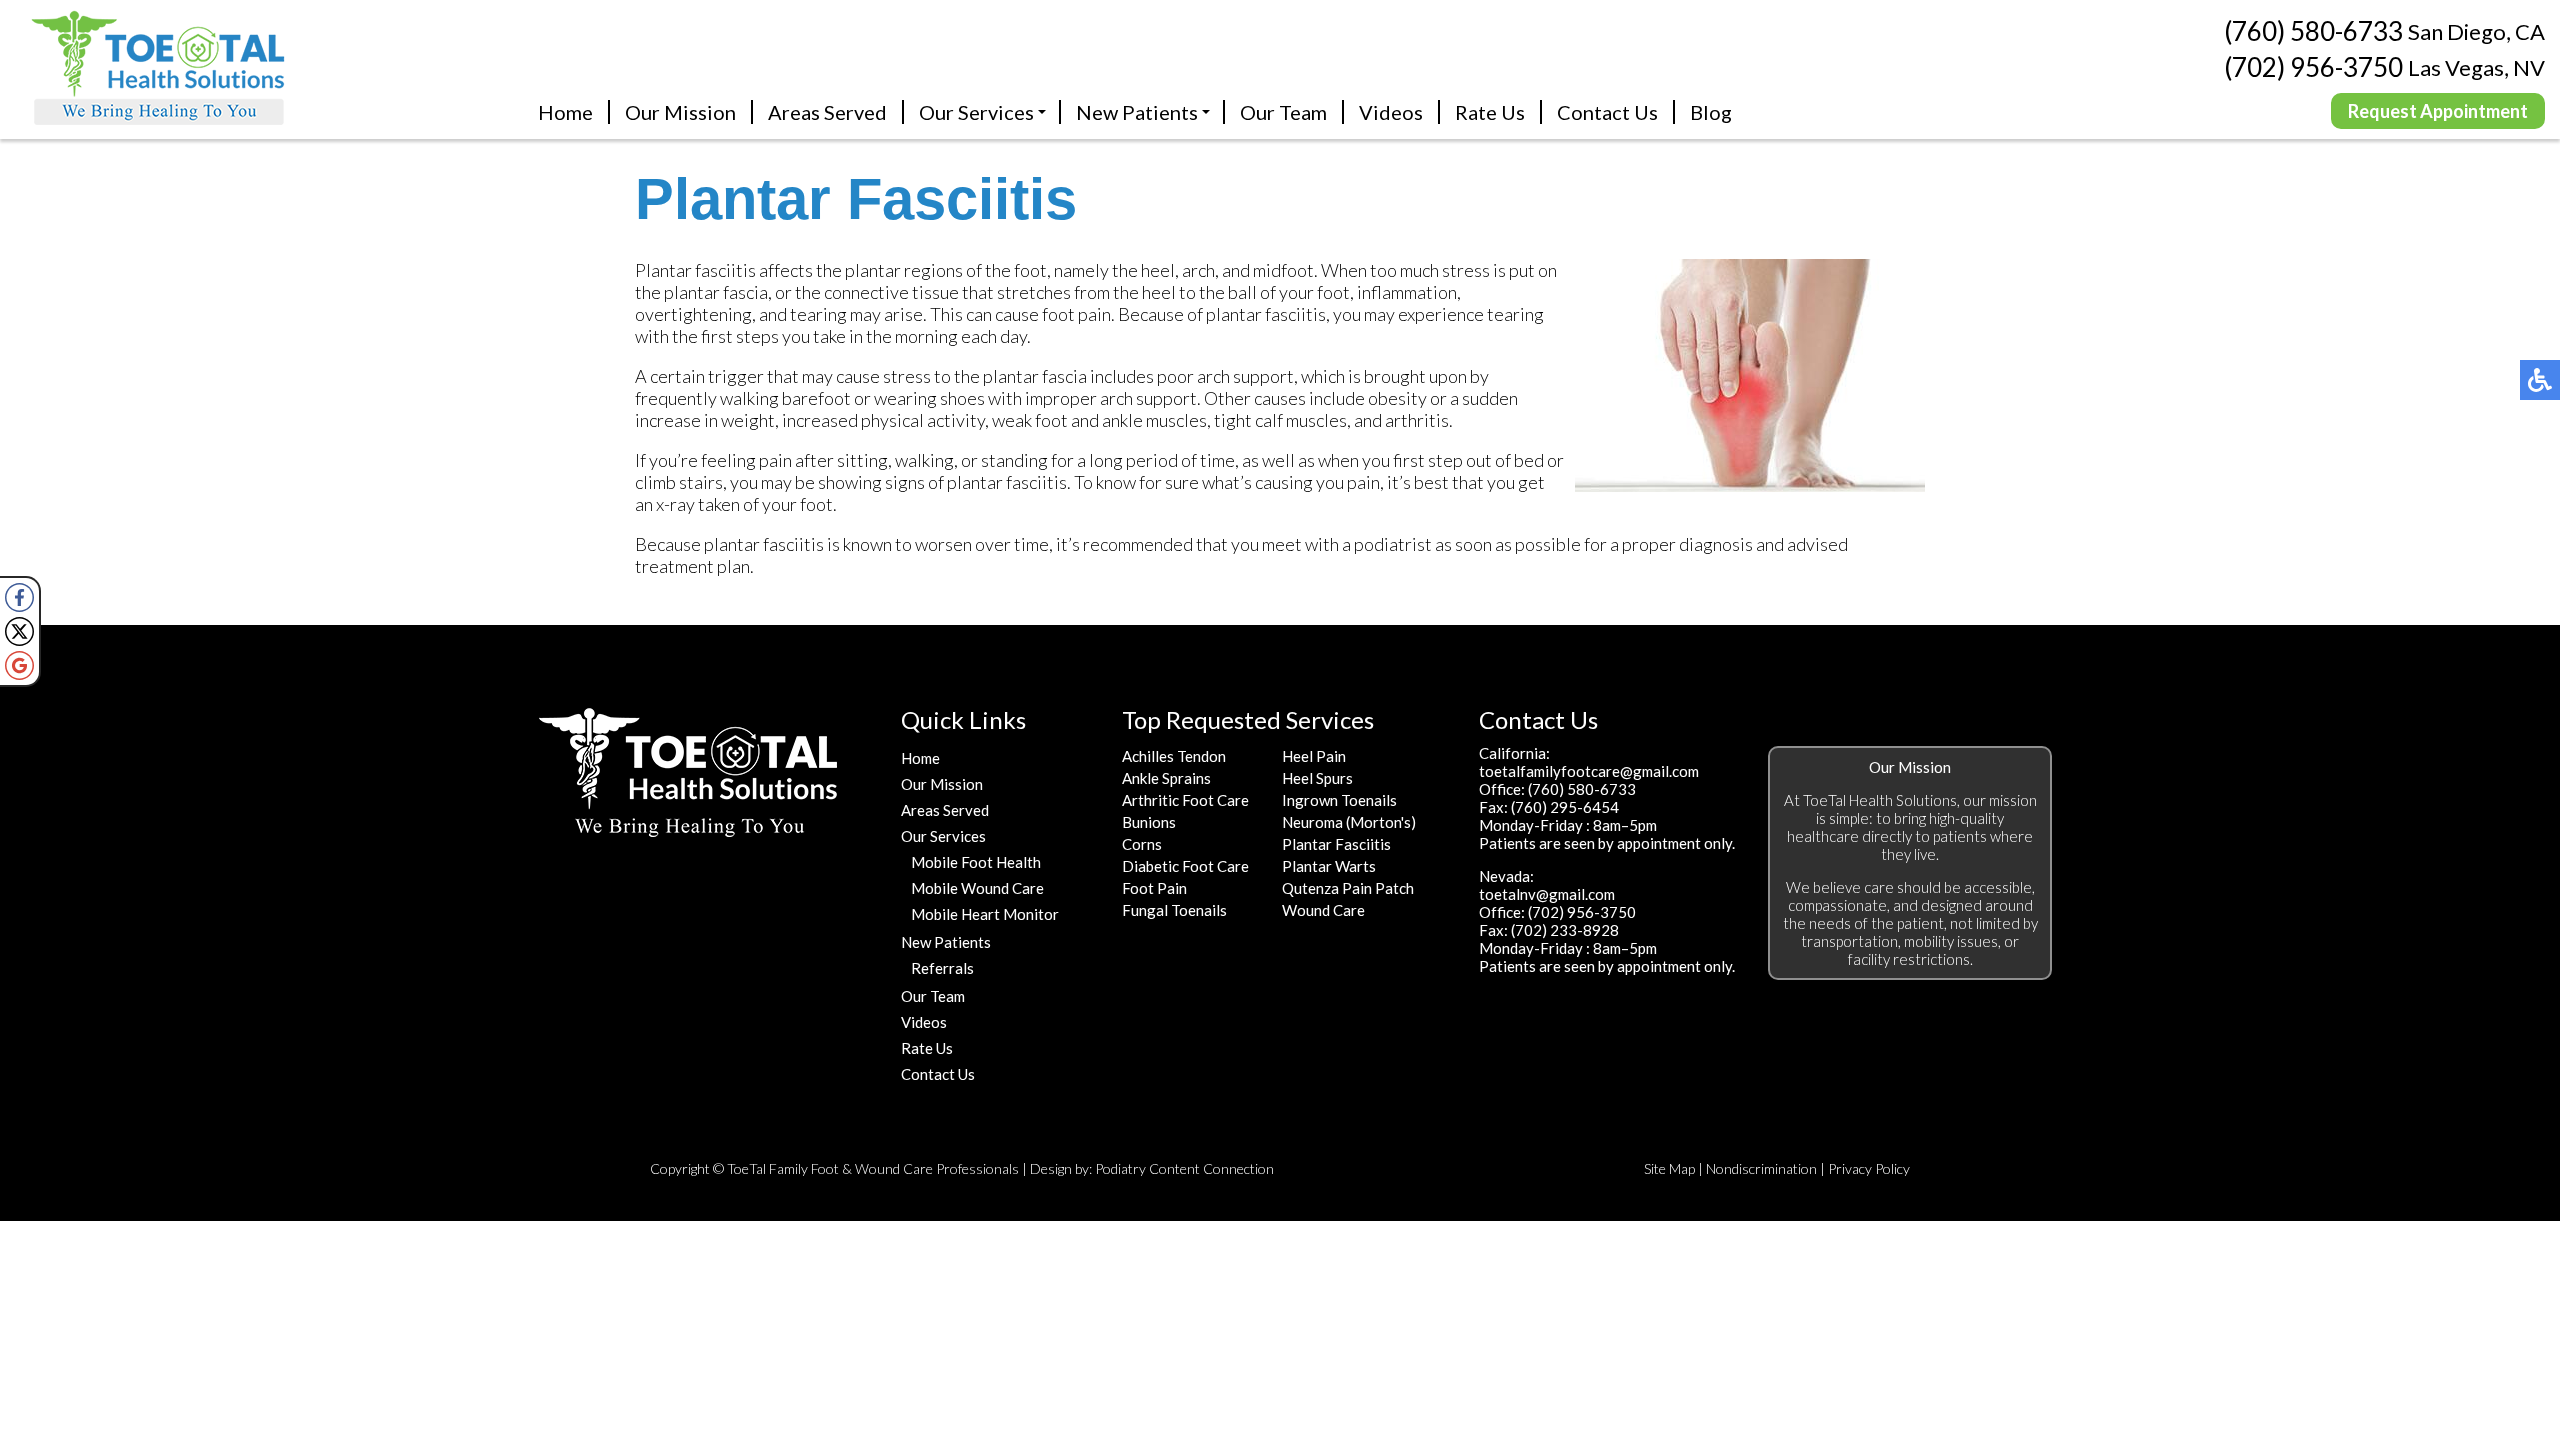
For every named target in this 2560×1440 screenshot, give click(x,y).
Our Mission (680, 112)
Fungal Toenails (1174, 910)
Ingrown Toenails (1339, 800)
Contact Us (1607, 112)
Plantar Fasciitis (1336, 844)
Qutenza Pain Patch (1348, 888)
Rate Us (1490, 112)
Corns (1142, 844)
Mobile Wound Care (977, 888)
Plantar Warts (1329, 866)
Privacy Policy (1869, 1168)
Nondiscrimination (1761, 1168)
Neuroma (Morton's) (1349, 822)
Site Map (1669, 1168)
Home (565, 112)
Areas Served (827, 112)
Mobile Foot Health (976, 862)
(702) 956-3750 (2313, 67)
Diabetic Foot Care (1185, 866)
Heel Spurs (1317, 778)
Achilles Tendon (1174, 756)
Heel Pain (1314, 756)
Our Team (1283, 112)
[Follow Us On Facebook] (19, 597)
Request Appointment (2438, 111)
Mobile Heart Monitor (985, 914)
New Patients (1137, 112)
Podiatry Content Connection (1184, 1168)
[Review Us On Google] (19, 665)
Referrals (942, 968)
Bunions (1149, 822)
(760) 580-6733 (2313, 32)
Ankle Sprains (1166, 778)
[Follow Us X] (19, 631)
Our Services (976, 112)
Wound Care (1323, 910)
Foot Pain (1154, 888)
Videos (1391, 112)
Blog (1711, 112)
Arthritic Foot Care (1185, 800)
